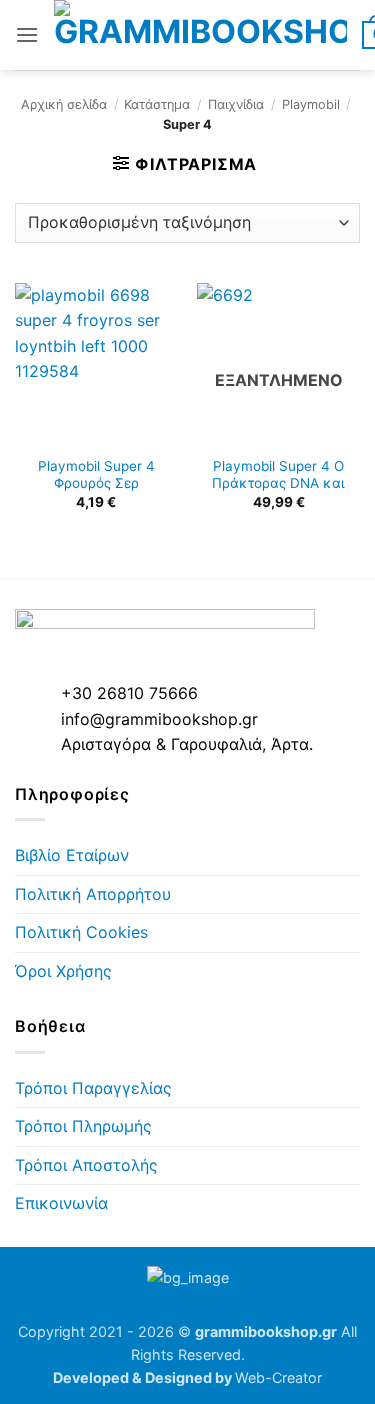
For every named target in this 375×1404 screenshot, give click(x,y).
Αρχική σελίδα (64, 104)
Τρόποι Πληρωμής (83, 1126)
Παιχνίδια (236, 104)
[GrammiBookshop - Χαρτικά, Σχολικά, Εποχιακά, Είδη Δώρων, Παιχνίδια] (200, 35)
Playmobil (311, 104)
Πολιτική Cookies (81, 932)
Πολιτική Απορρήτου (93, 894)
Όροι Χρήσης (63, 971)
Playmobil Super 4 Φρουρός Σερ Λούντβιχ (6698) (96, 483)
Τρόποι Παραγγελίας (93, 1088)
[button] (27, 34)
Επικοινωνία (61, 1203)
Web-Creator (278, 1377)
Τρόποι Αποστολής (86, 1165)
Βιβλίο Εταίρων (72, 855)
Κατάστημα (157, 104)
